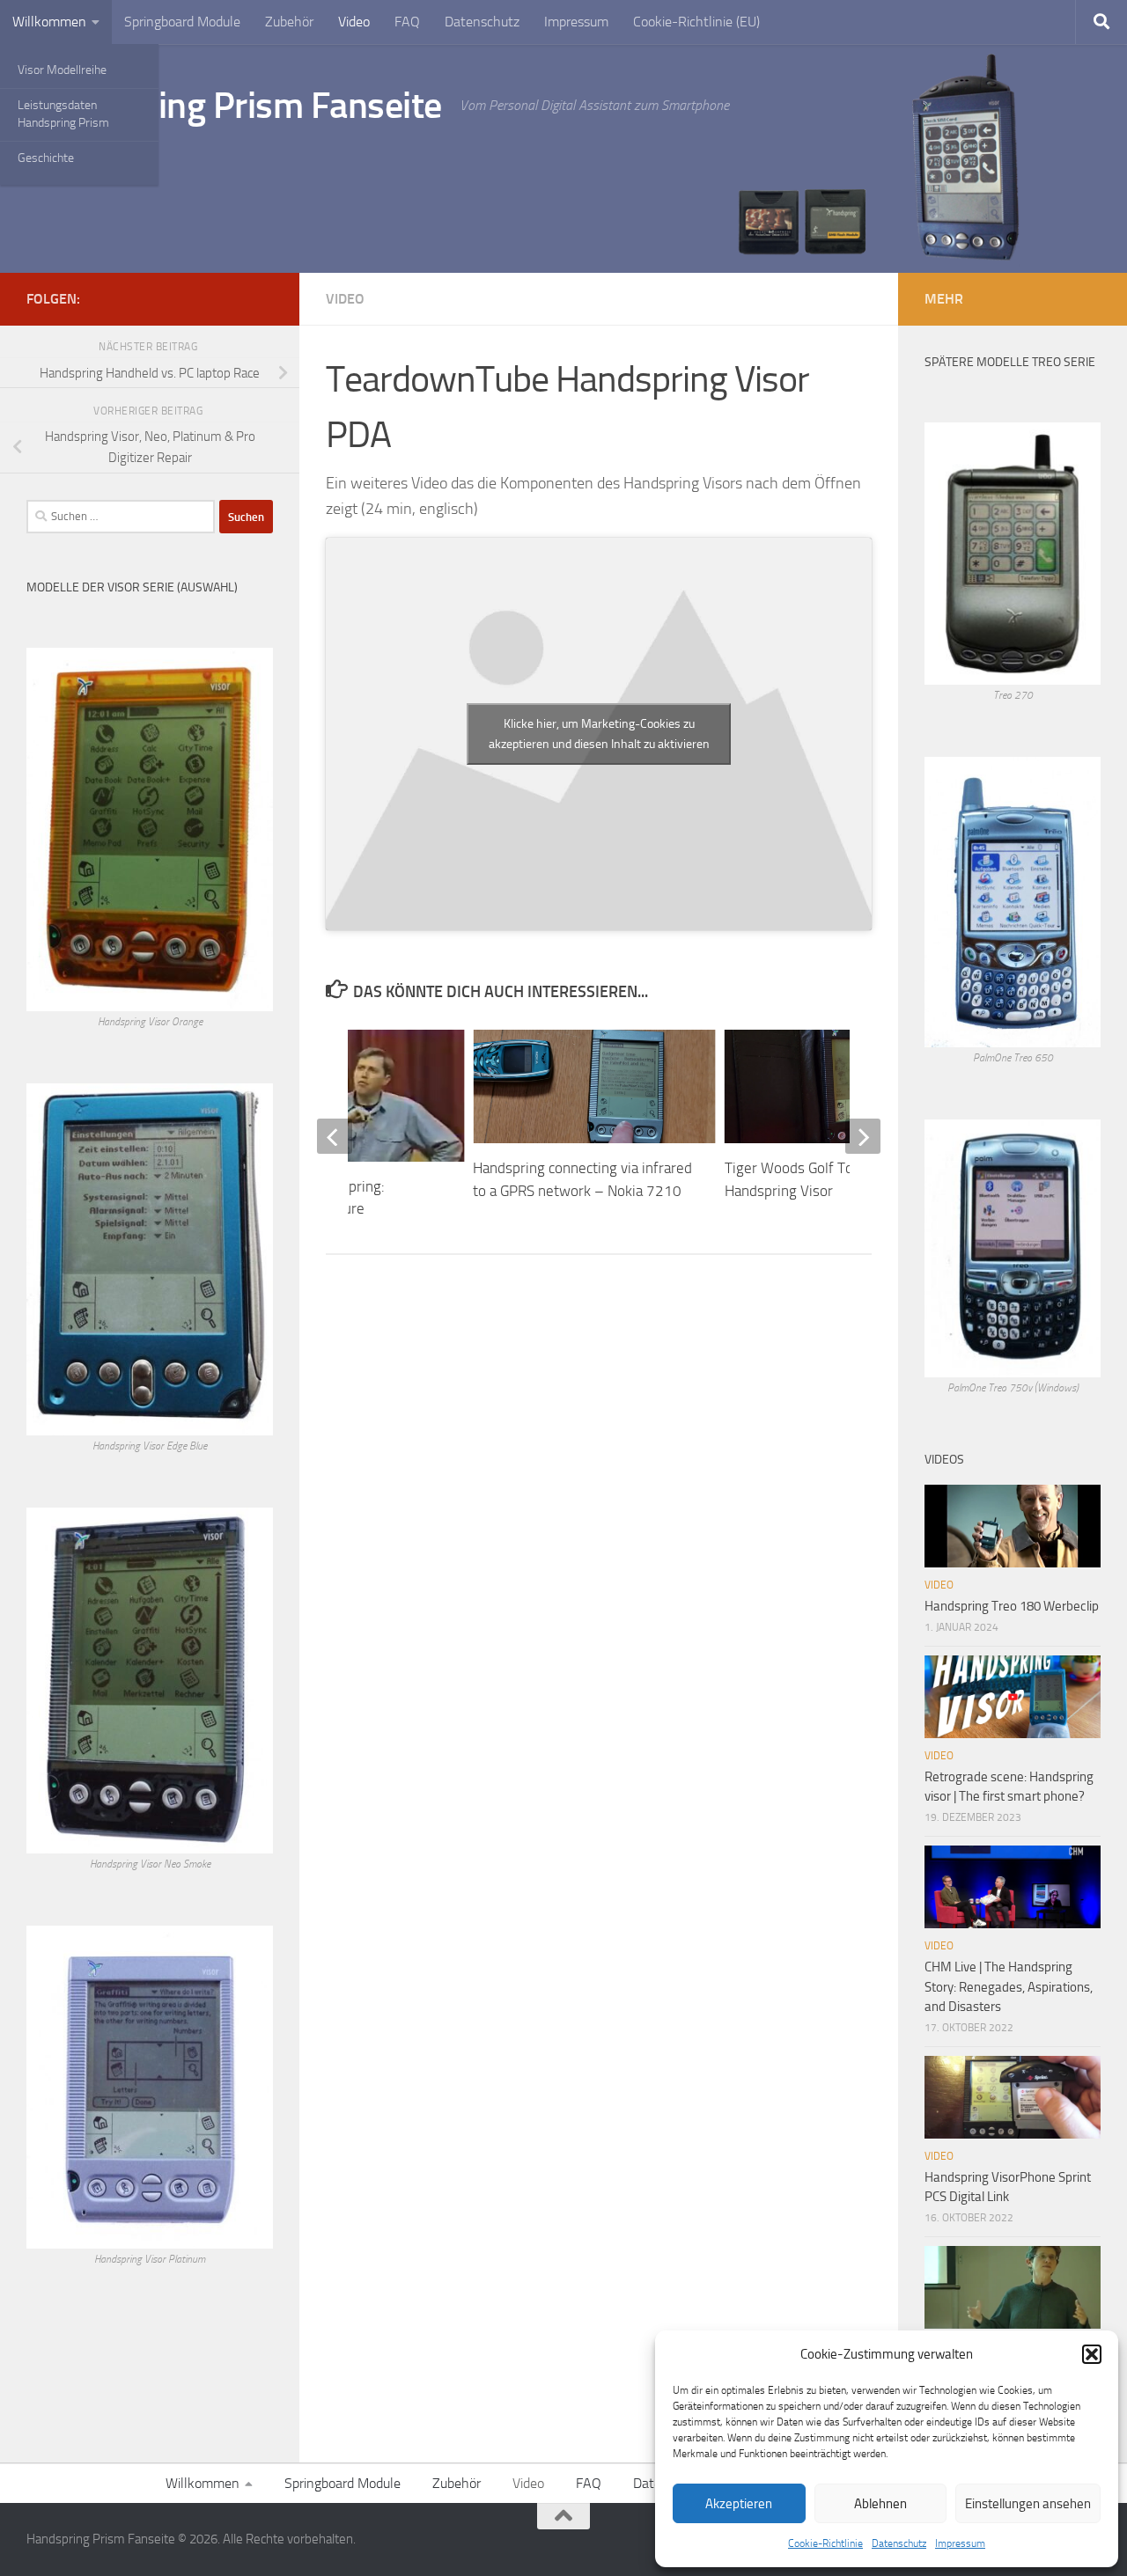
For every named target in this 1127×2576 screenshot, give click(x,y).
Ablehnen (880, 2504)
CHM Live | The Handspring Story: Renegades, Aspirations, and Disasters (1009, 1987)
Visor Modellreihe (62, 70)
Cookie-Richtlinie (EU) (696, 22)
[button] (1092, 2354)
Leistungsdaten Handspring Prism (63, 114)
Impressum (960, 2543)
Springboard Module (182, 22)
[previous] (335, 1136)
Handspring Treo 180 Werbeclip (1012, 1606)
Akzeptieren (739, 2504)
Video (354, 22)
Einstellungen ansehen (1028, 2504)
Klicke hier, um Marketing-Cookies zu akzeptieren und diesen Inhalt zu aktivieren (599, 734)
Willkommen (49, 22)
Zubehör (289, 22)
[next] (863, 1136)
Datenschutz (899, 2543)
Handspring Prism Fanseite (234, 106)
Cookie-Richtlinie (825, 2543)
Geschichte (46, 158)
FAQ (407, 22)
